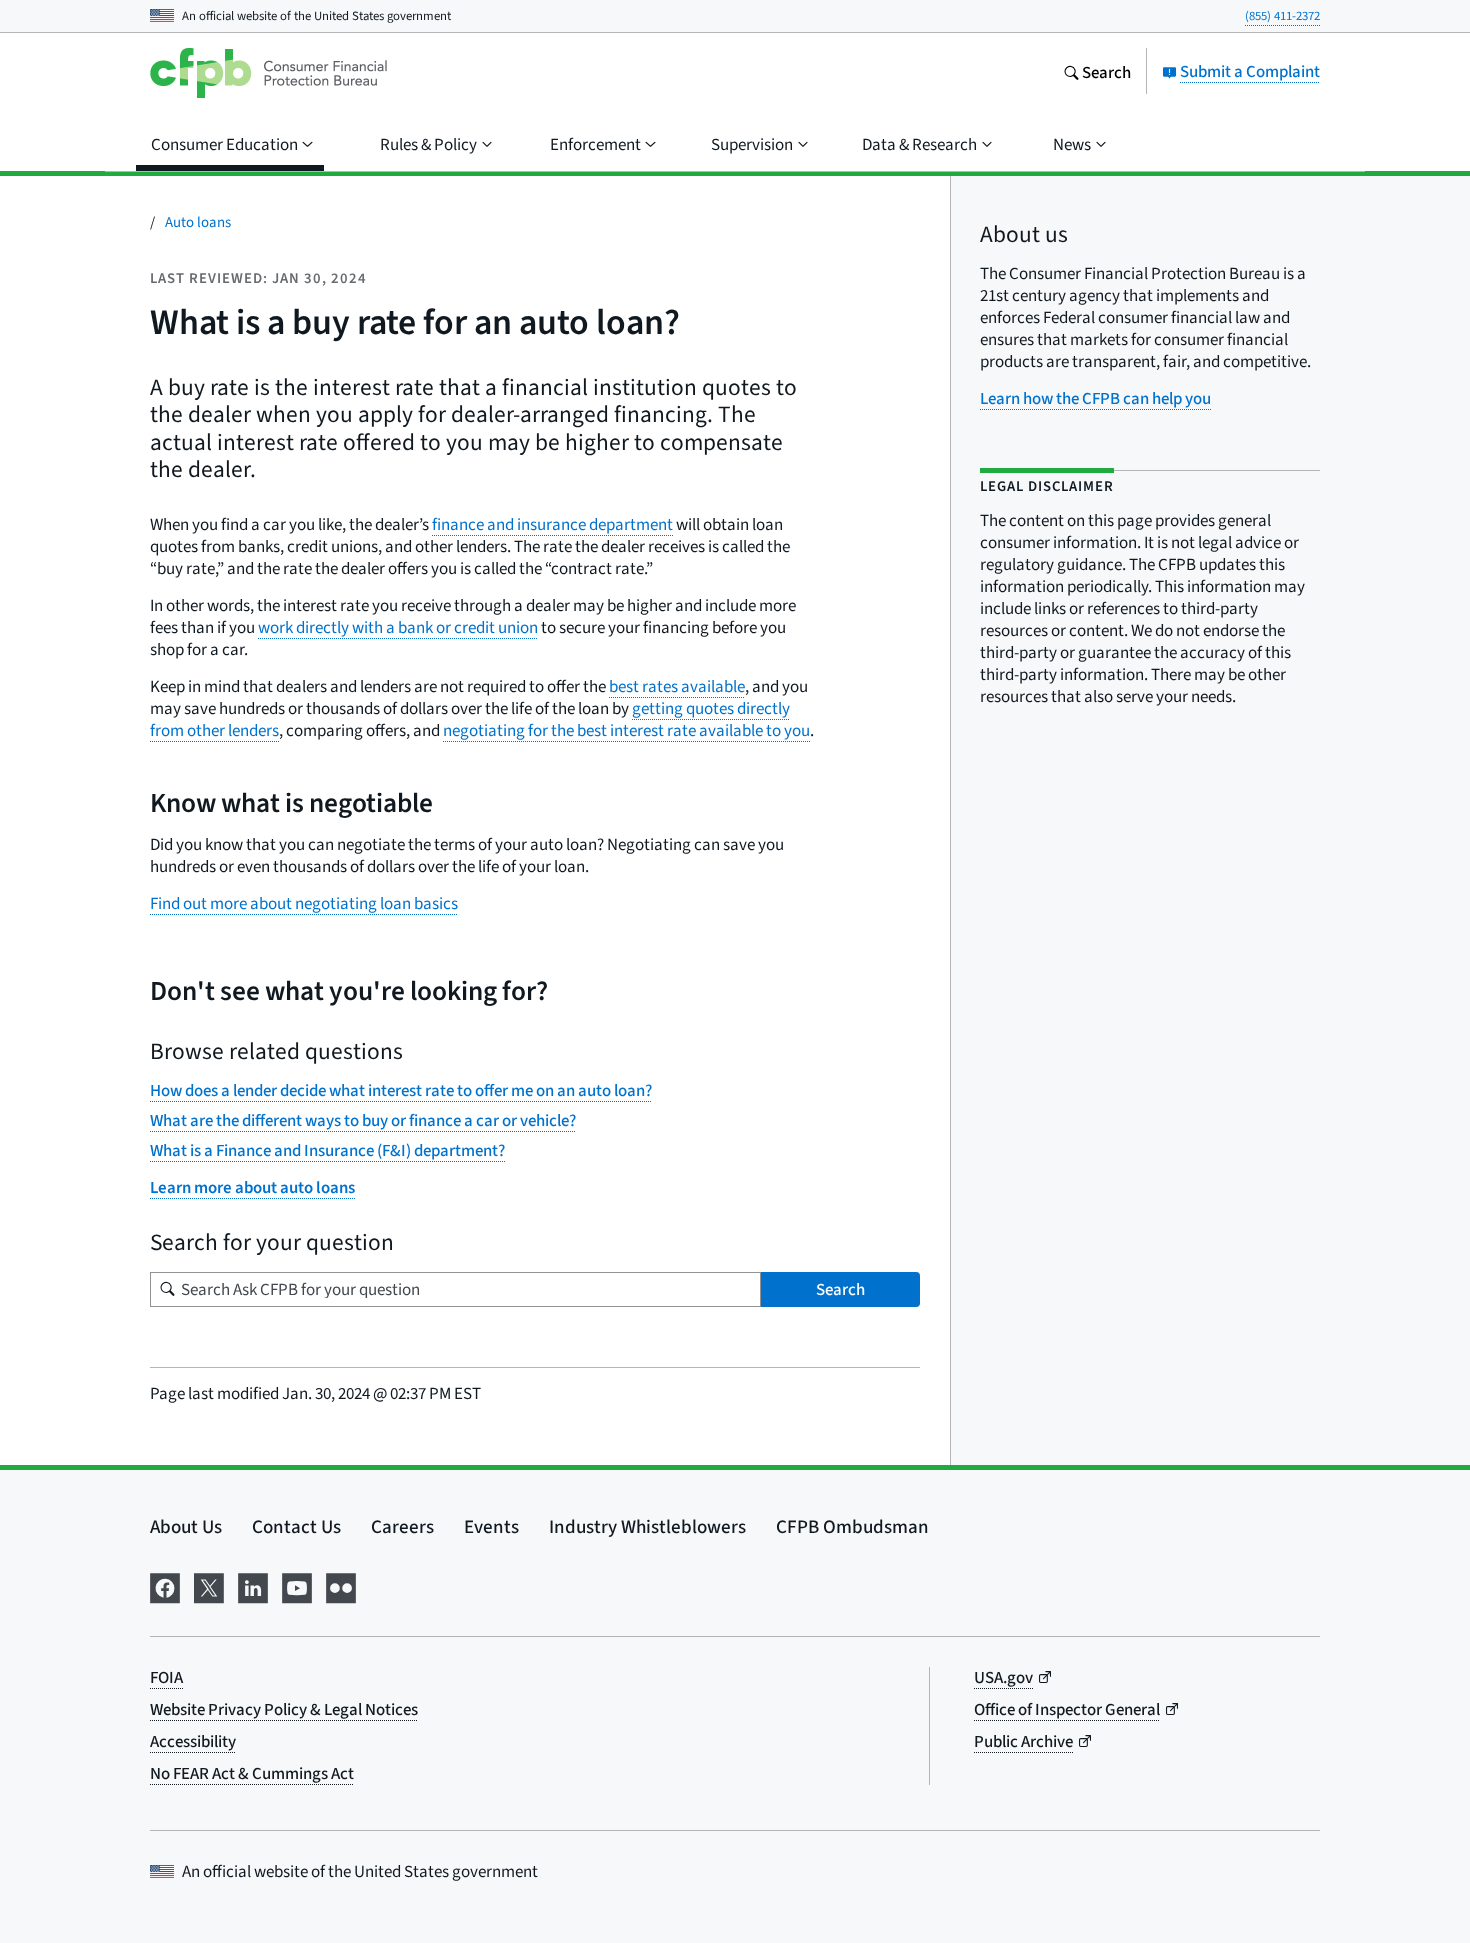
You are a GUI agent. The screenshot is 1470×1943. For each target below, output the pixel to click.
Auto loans (198, 221)
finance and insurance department (552, 524)
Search (840, 1289)
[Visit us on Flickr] (341, 1584)
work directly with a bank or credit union (398, 627)
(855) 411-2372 (1282, 15)
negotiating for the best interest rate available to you (626, 730)
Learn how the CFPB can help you (1095, 398)
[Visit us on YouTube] (297, 1584)
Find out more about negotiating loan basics (304, 903)
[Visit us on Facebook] (165, 1584)
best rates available (677, 686)
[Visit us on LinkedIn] (253, 1584)
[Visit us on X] (209, 1584)
